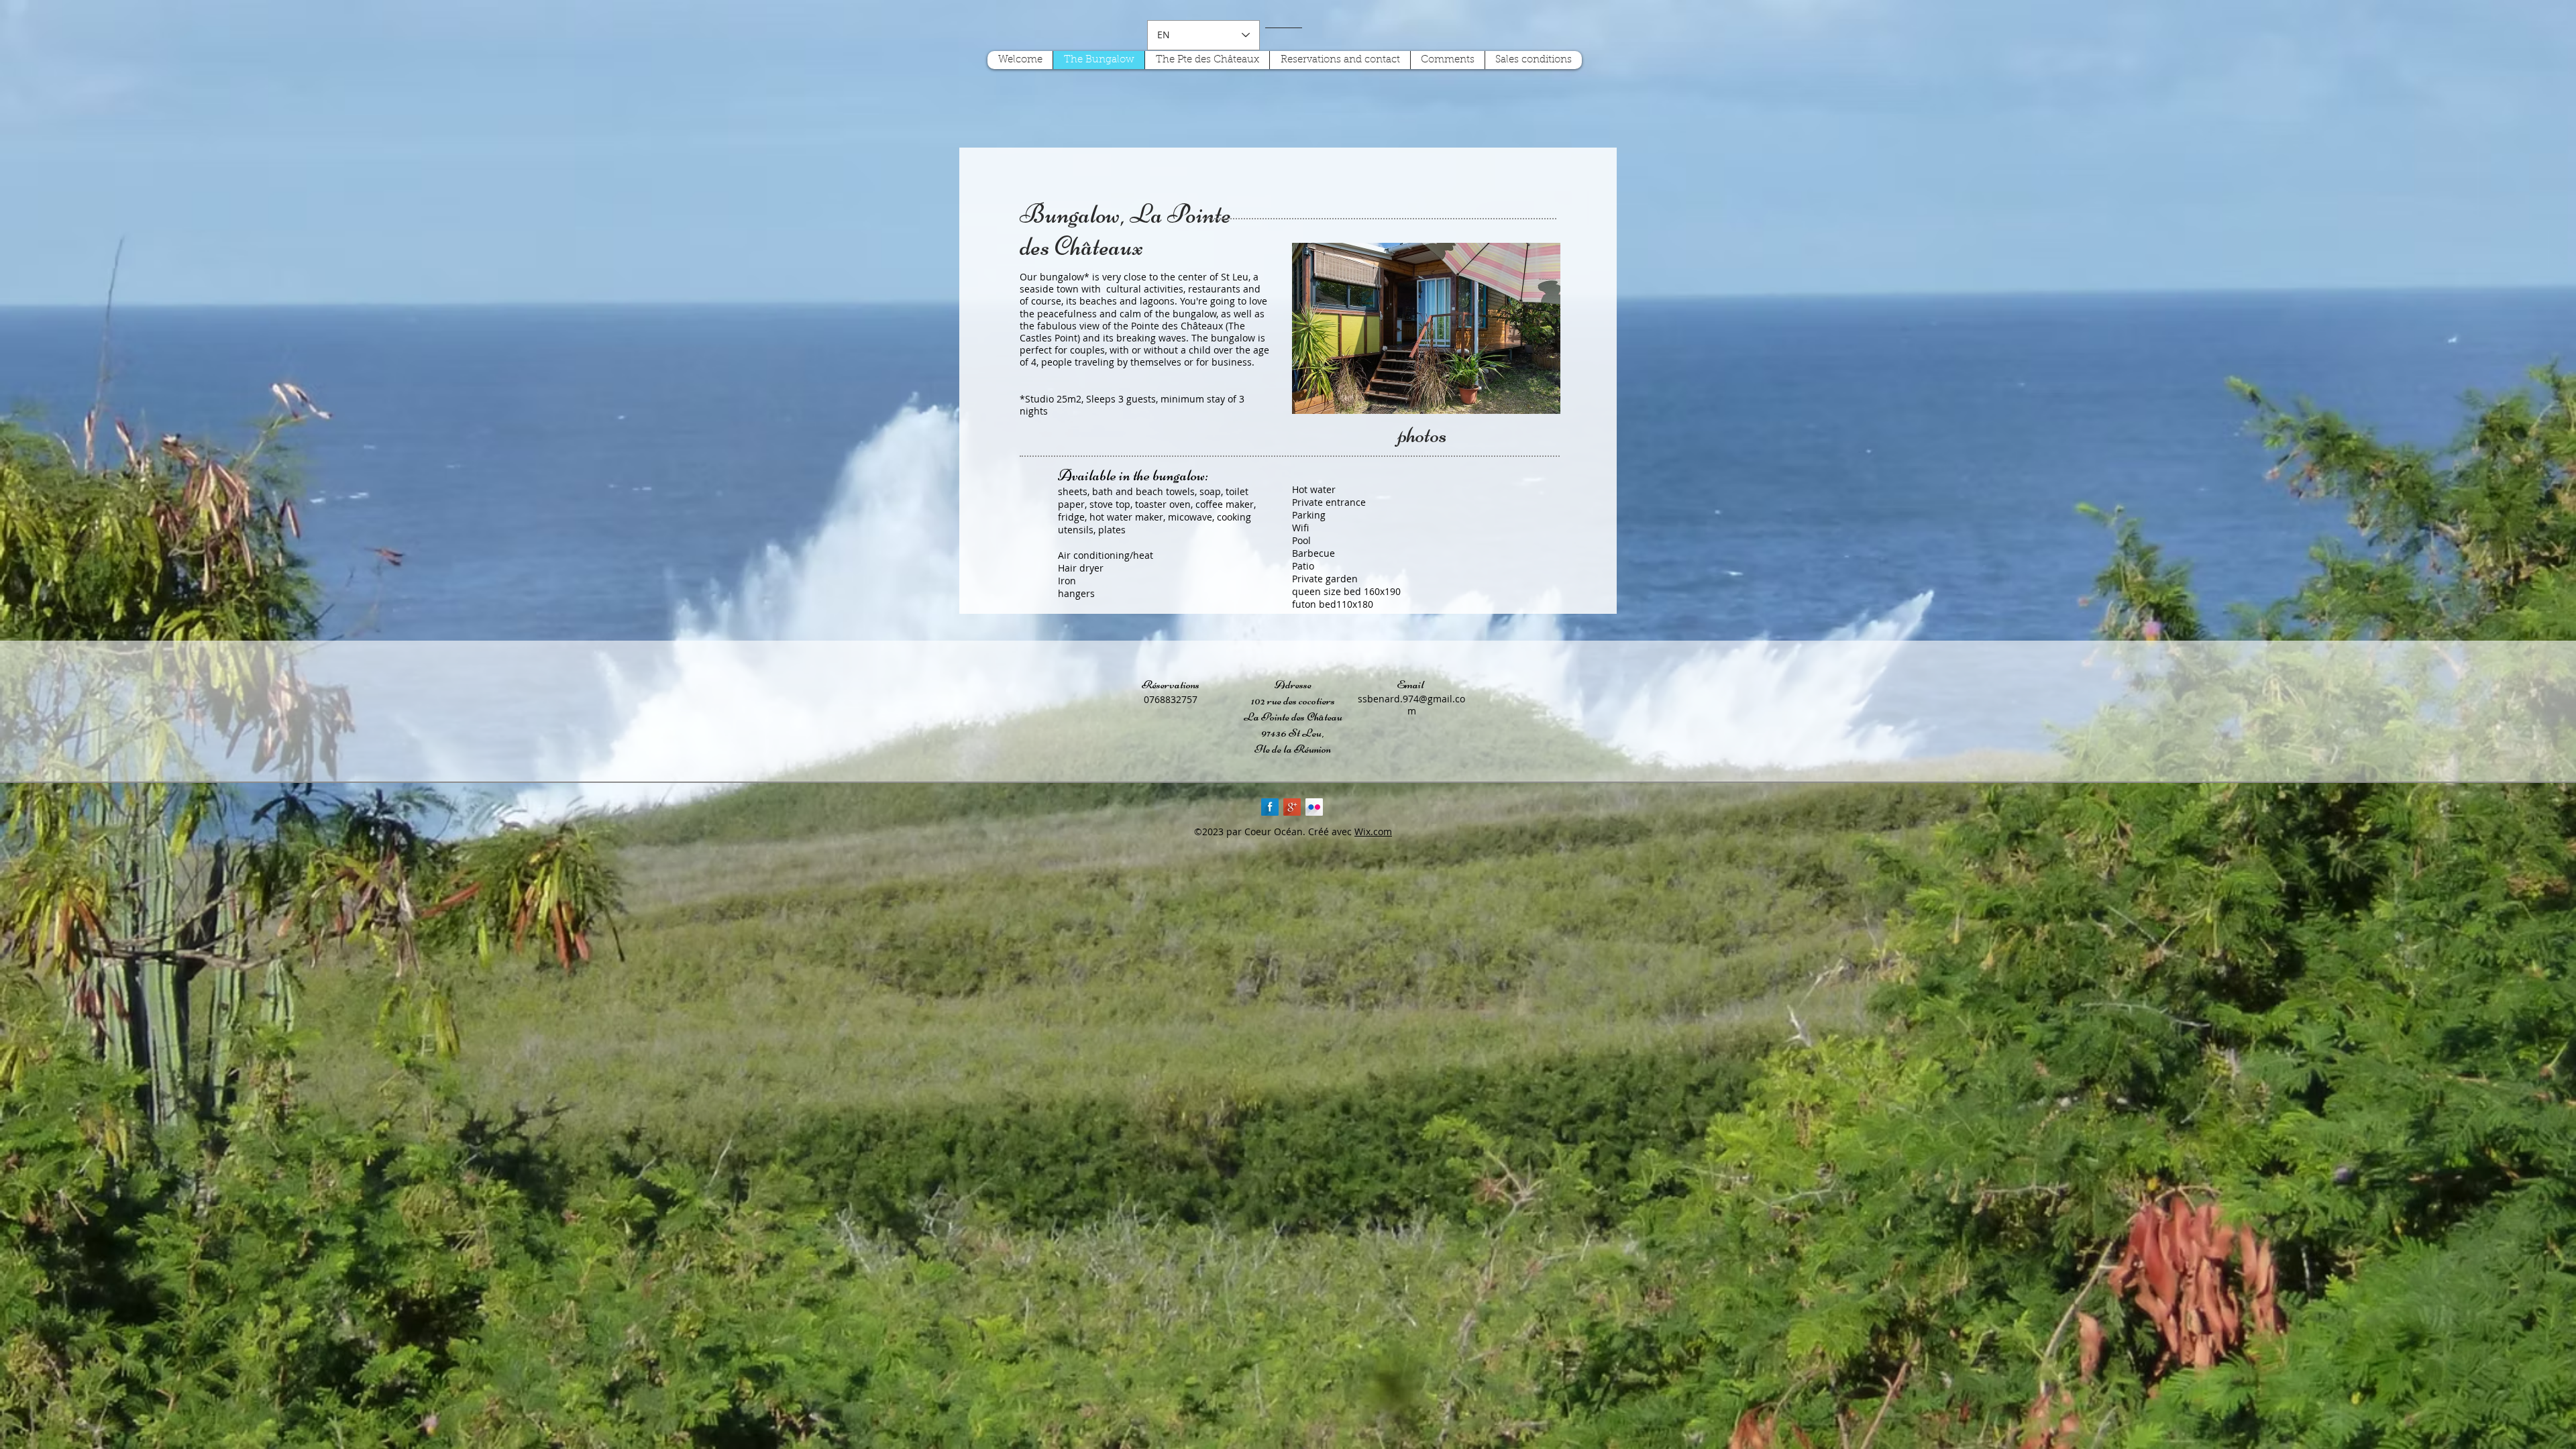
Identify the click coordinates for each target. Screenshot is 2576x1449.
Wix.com (1373, 831)
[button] (1426, 328)
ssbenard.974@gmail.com (1411, 705)
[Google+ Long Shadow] (1292, 807)
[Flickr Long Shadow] (1314, 807)
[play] (1540, 394)
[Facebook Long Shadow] (1270, 807)
